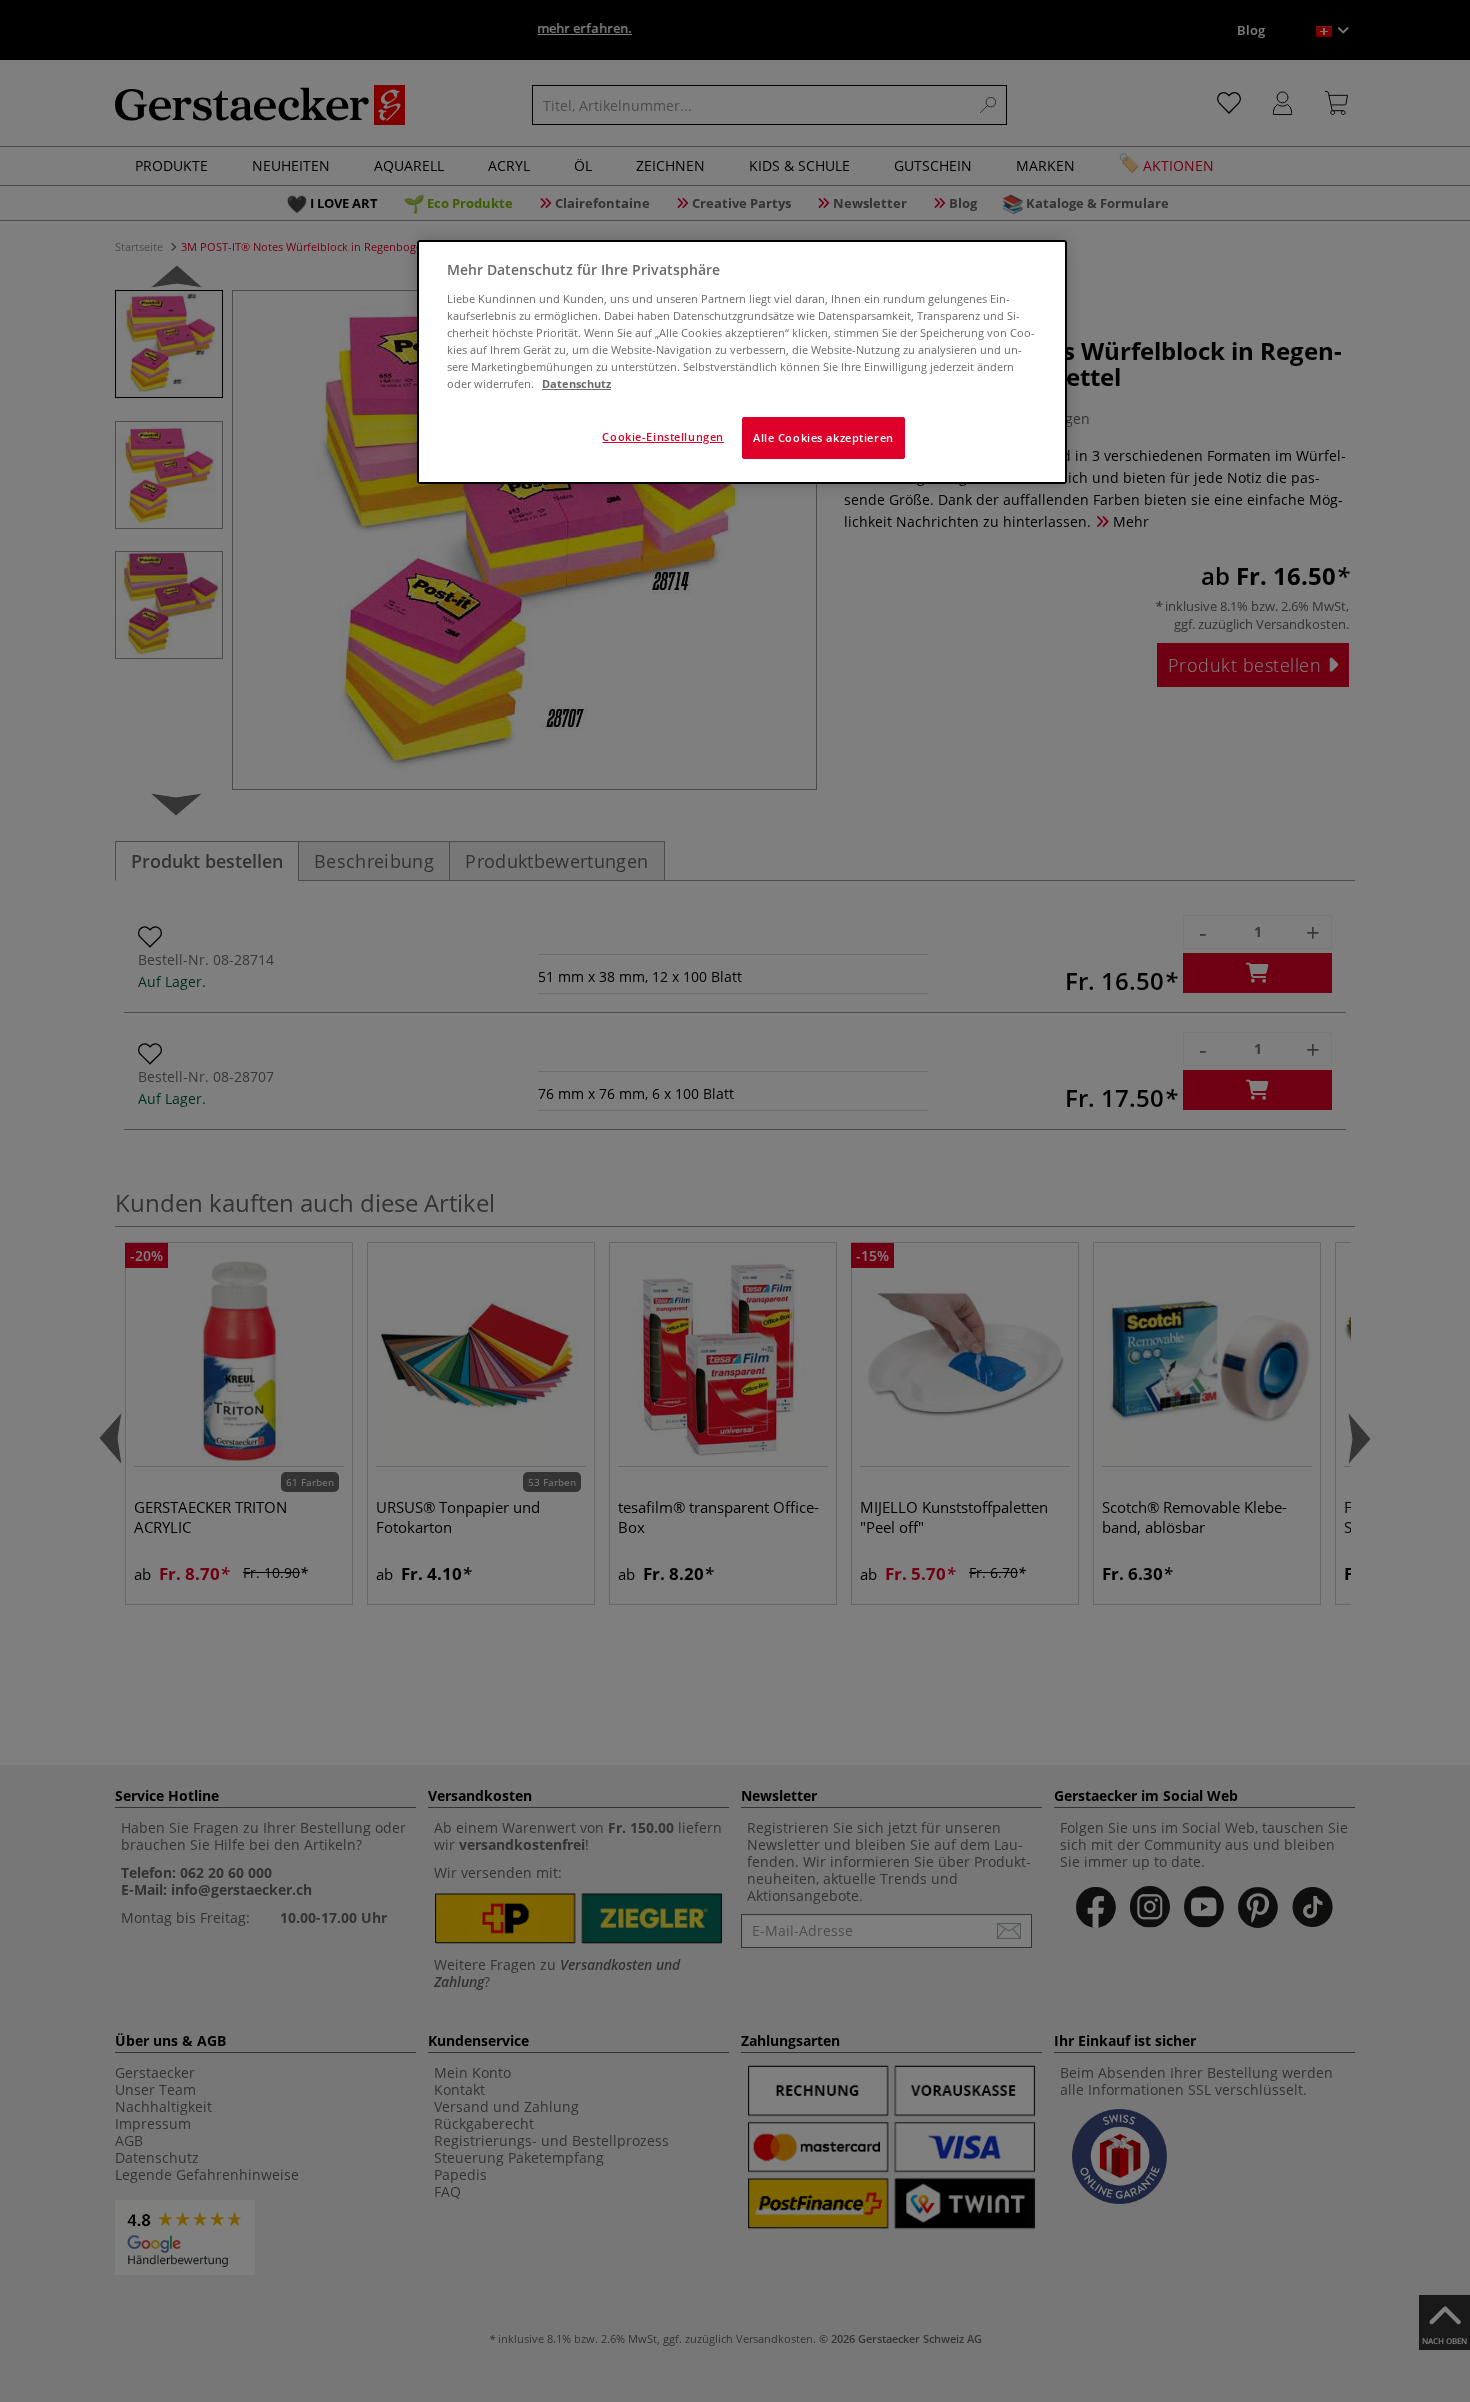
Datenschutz (576, 383)
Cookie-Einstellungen (662, 436)
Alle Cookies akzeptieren (823, 437)
